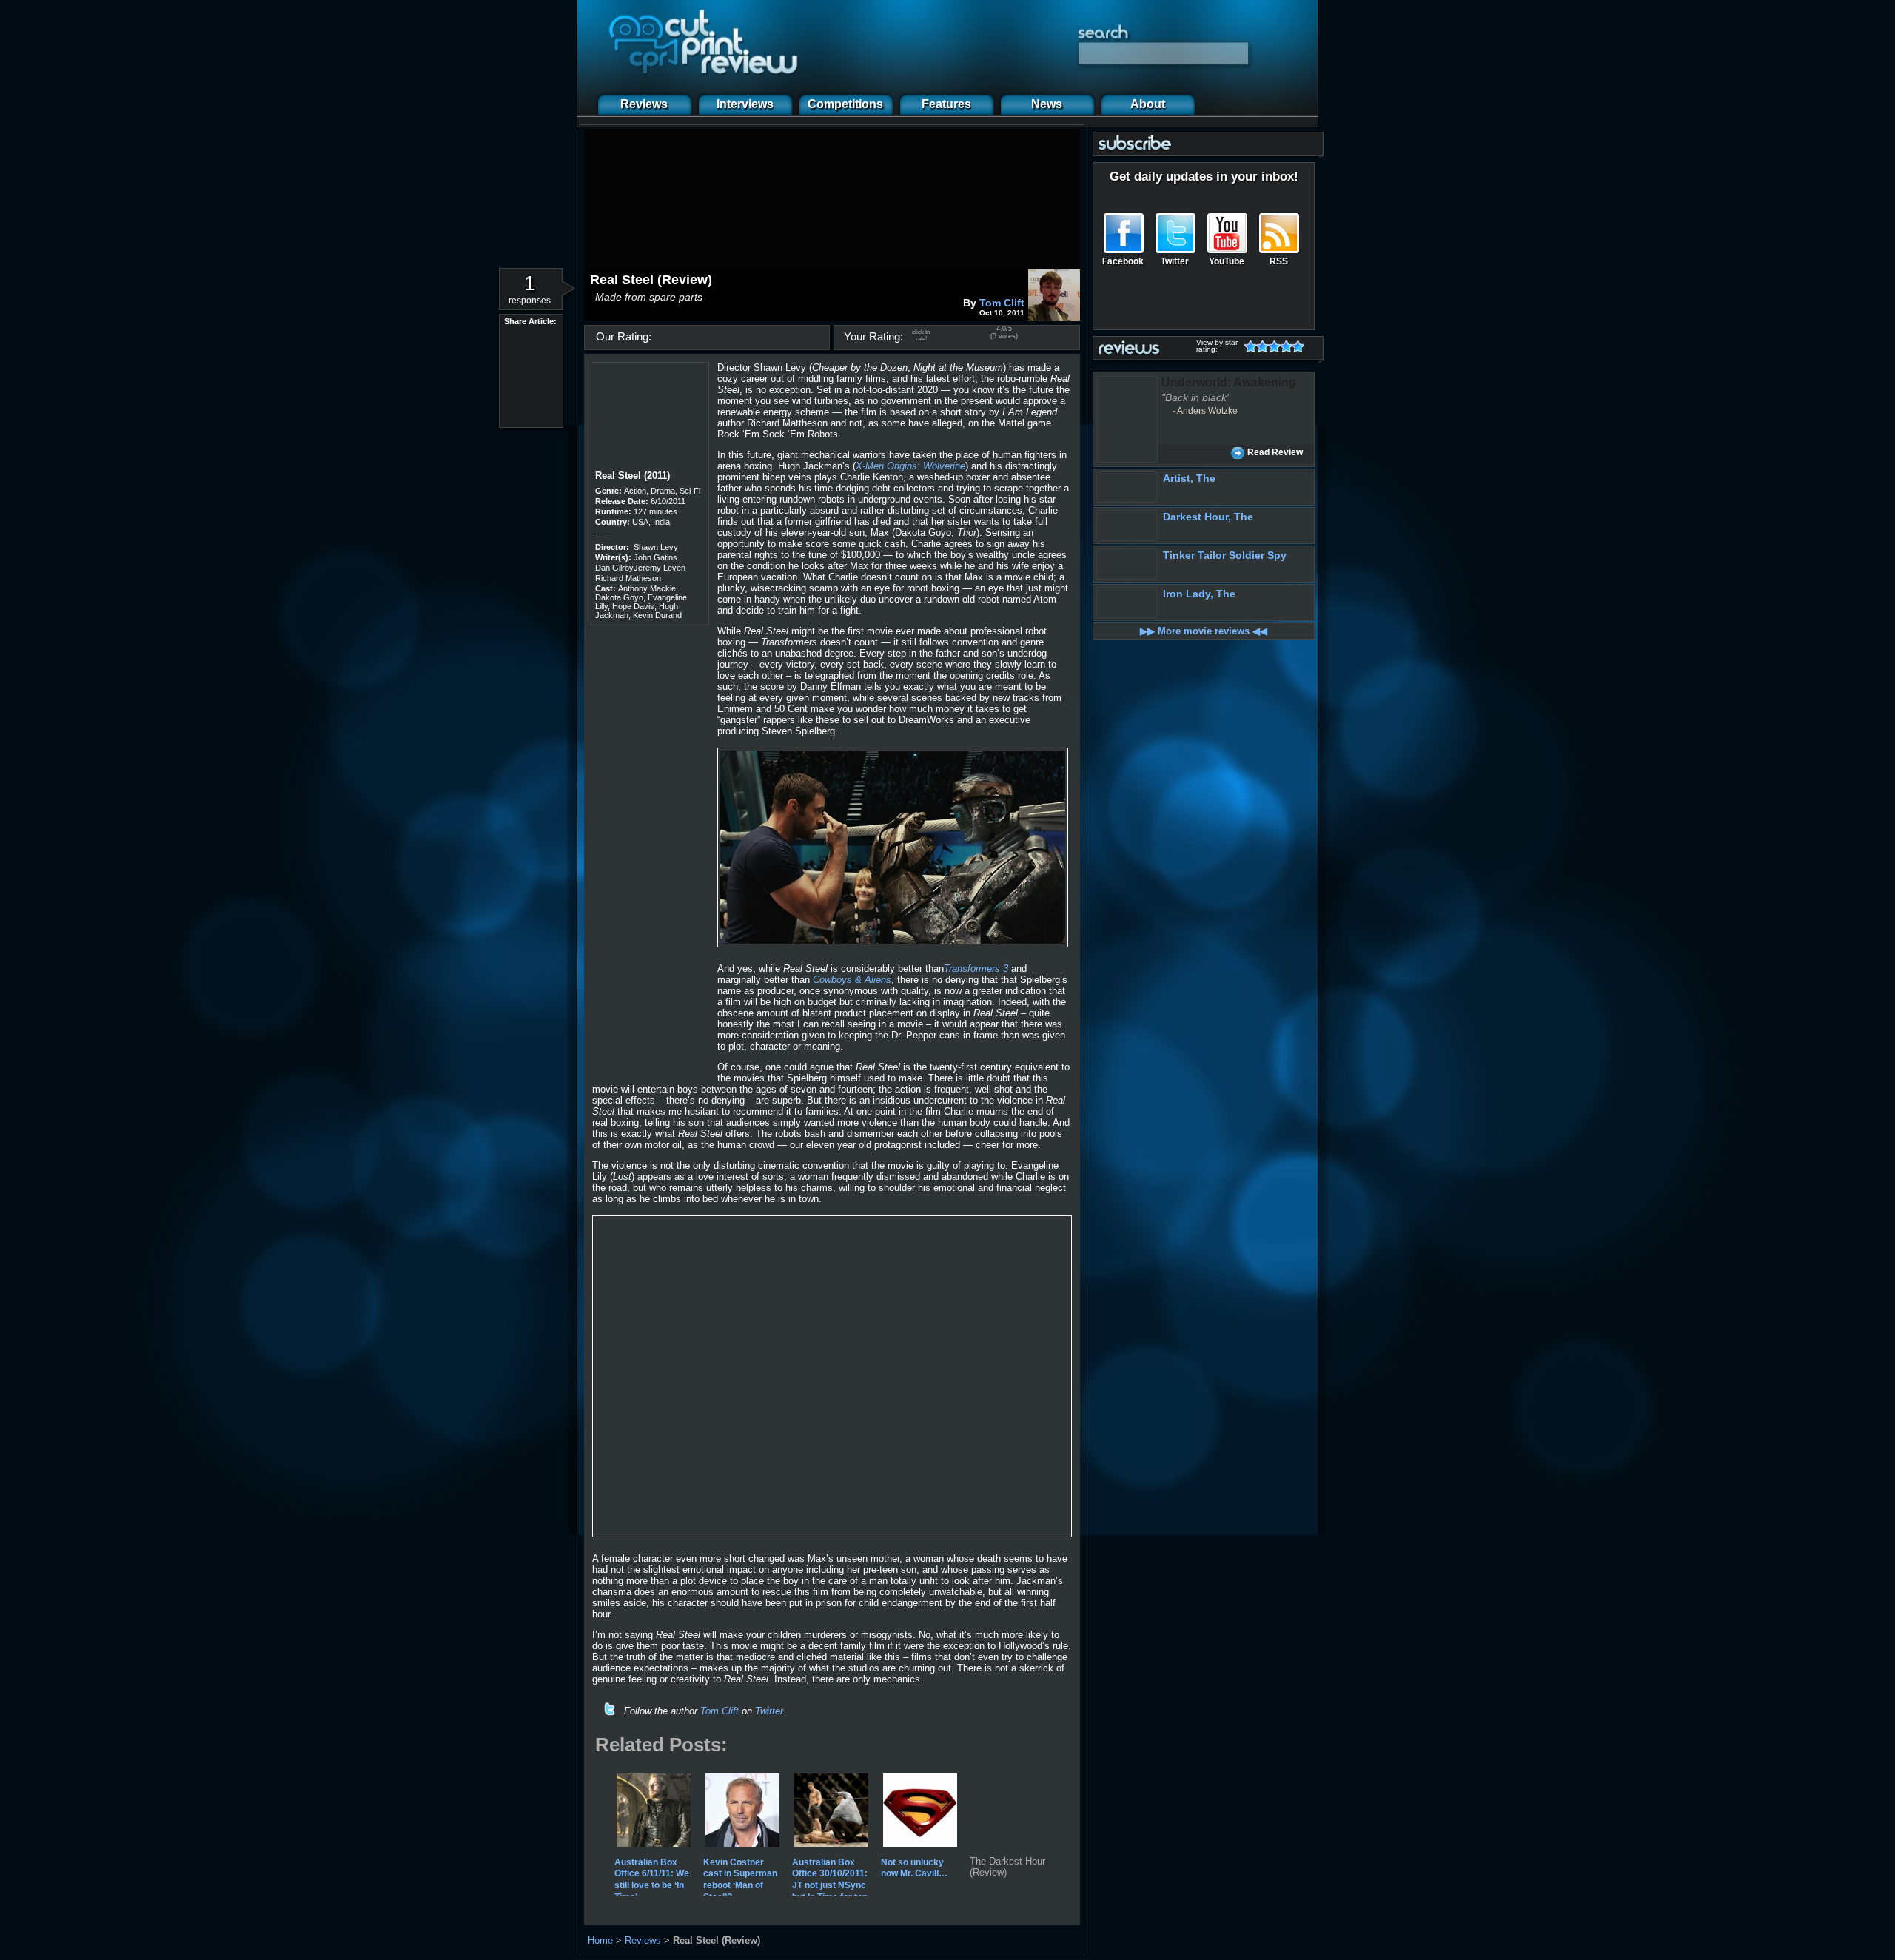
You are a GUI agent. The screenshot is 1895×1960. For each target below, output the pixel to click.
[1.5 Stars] (1259, 346)
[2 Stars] (1265, 346)
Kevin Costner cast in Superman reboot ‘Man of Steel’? (740, 1879)
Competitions (845, 104)
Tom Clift (1002, 303)
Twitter (769, 1711)
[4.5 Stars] (1295, 346)
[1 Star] (1253, 346)
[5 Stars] (1301, 346)
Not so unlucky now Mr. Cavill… (914, 1867)
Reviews (644, 104)
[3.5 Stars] (1283, 346)
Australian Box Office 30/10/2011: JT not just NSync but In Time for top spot (830, 1885)
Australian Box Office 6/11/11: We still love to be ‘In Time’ (652, 1879)
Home (600, 1940)
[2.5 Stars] (1271, 346)
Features (946, 104)
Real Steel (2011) (633, 476)
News (1047, 104)
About (1148, 104)
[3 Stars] (1277, 346)
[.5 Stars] (1247, 346)
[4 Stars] (1289, 346)
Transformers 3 (976, 969)
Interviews (745, 104)
